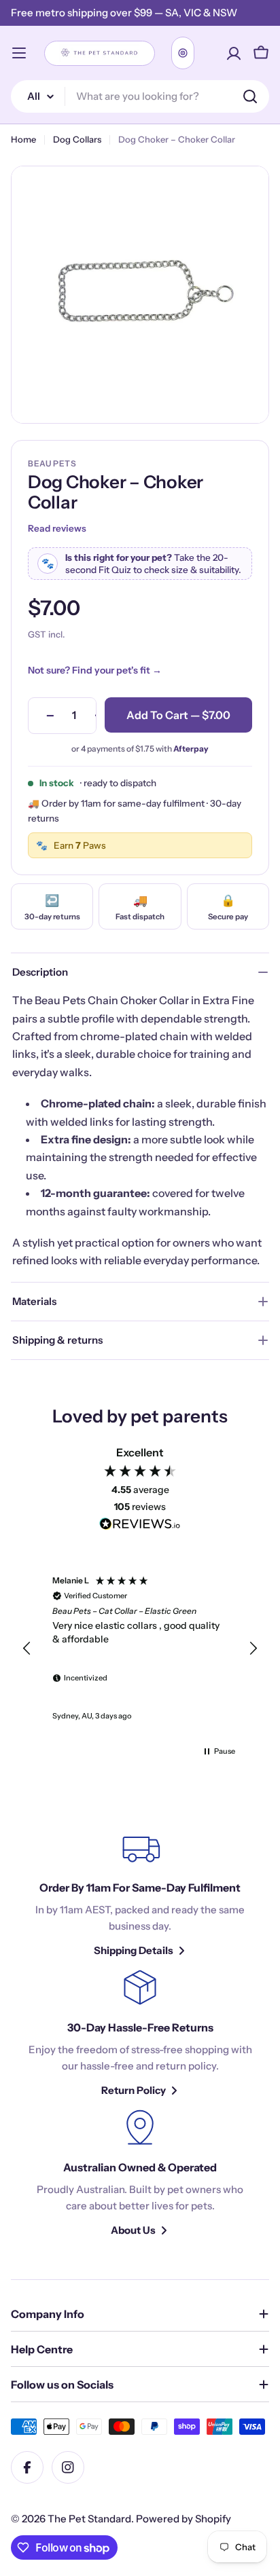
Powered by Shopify (183, 2519)
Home (23, 139)
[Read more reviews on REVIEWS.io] (140, 1526)
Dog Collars (77, 139)
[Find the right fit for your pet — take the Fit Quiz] (183, 53)
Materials (34, 1301)
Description (40, 972)
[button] (27, 1649)
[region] (140, 1649)
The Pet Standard (89, 2519)
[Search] (250, 96)
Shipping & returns (57, 1340)
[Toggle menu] (19, 53)
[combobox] (140, 96)
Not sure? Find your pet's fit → (95, 670)
